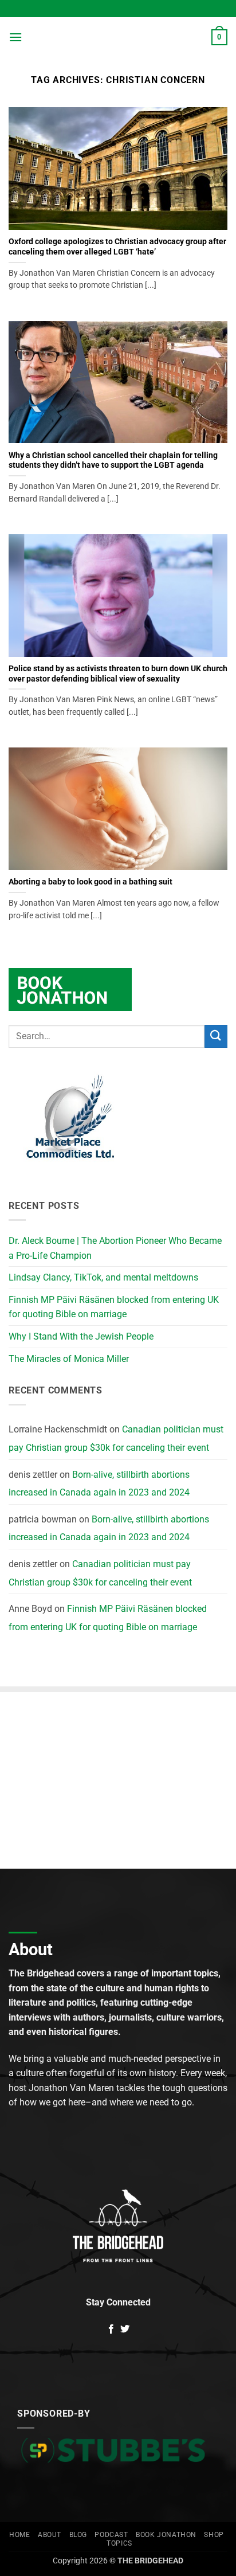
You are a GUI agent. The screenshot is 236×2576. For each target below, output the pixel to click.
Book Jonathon (166, 2535)
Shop (214, 2535)
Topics (119, 2543)
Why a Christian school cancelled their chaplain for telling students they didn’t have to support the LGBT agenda (113, 460)
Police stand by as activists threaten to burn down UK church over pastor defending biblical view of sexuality (118, 674)
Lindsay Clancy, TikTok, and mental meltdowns (103, 1277)
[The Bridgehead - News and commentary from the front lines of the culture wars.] (118, 37)
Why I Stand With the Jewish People (81, 1336)
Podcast (111, 2535)
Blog (78, 2535)
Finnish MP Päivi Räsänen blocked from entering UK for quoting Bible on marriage (114, 1307)
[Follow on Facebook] (111, 2330)
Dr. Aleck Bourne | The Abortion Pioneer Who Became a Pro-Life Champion (115, 1248)
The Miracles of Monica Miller (69, 1359)
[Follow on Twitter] (125, 2330)
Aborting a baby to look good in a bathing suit (91, 882)
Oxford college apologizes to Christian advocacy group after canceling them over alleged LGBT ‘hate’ (117, 246)
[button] (15, 37)
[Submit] (216, 1036)
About (50, 2535)
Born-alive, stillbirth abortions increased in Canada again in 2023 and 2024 (99, 1484)
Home (19, 2535)
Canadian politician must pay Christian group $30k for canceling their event (116, 1438)
